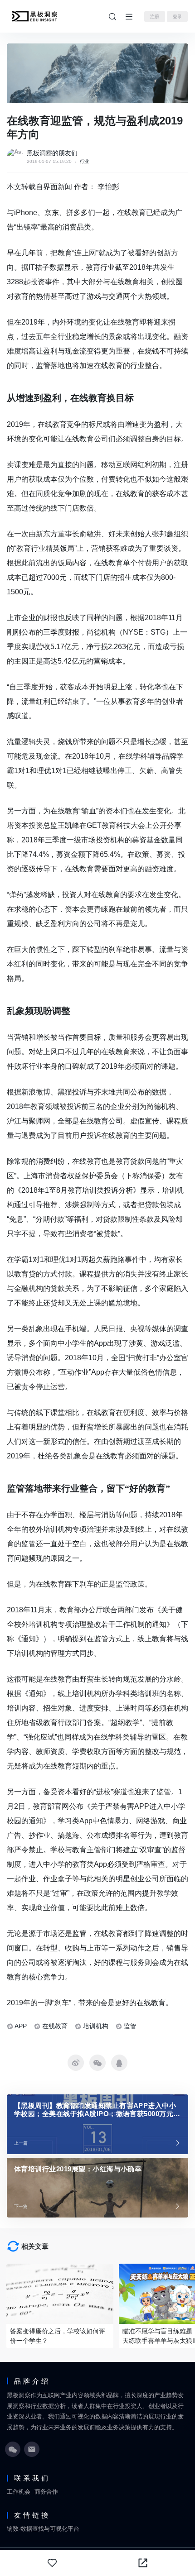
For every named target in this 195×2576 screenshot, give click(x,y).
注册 (155, 17)
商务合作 (46, 2492)
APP (21, 2026)
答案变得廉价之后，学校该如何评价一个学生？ (58, 2336)
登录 (177, 17)
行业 (84, 161)
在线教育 (55, 2026)
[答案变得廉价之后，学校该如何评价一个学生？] (60, 2294)
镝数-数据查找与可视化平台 (43, 2529)
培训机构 (96, 2026)
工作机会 (19, 2492)
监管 (130, 2026)
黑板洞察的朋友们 (52, 153)
